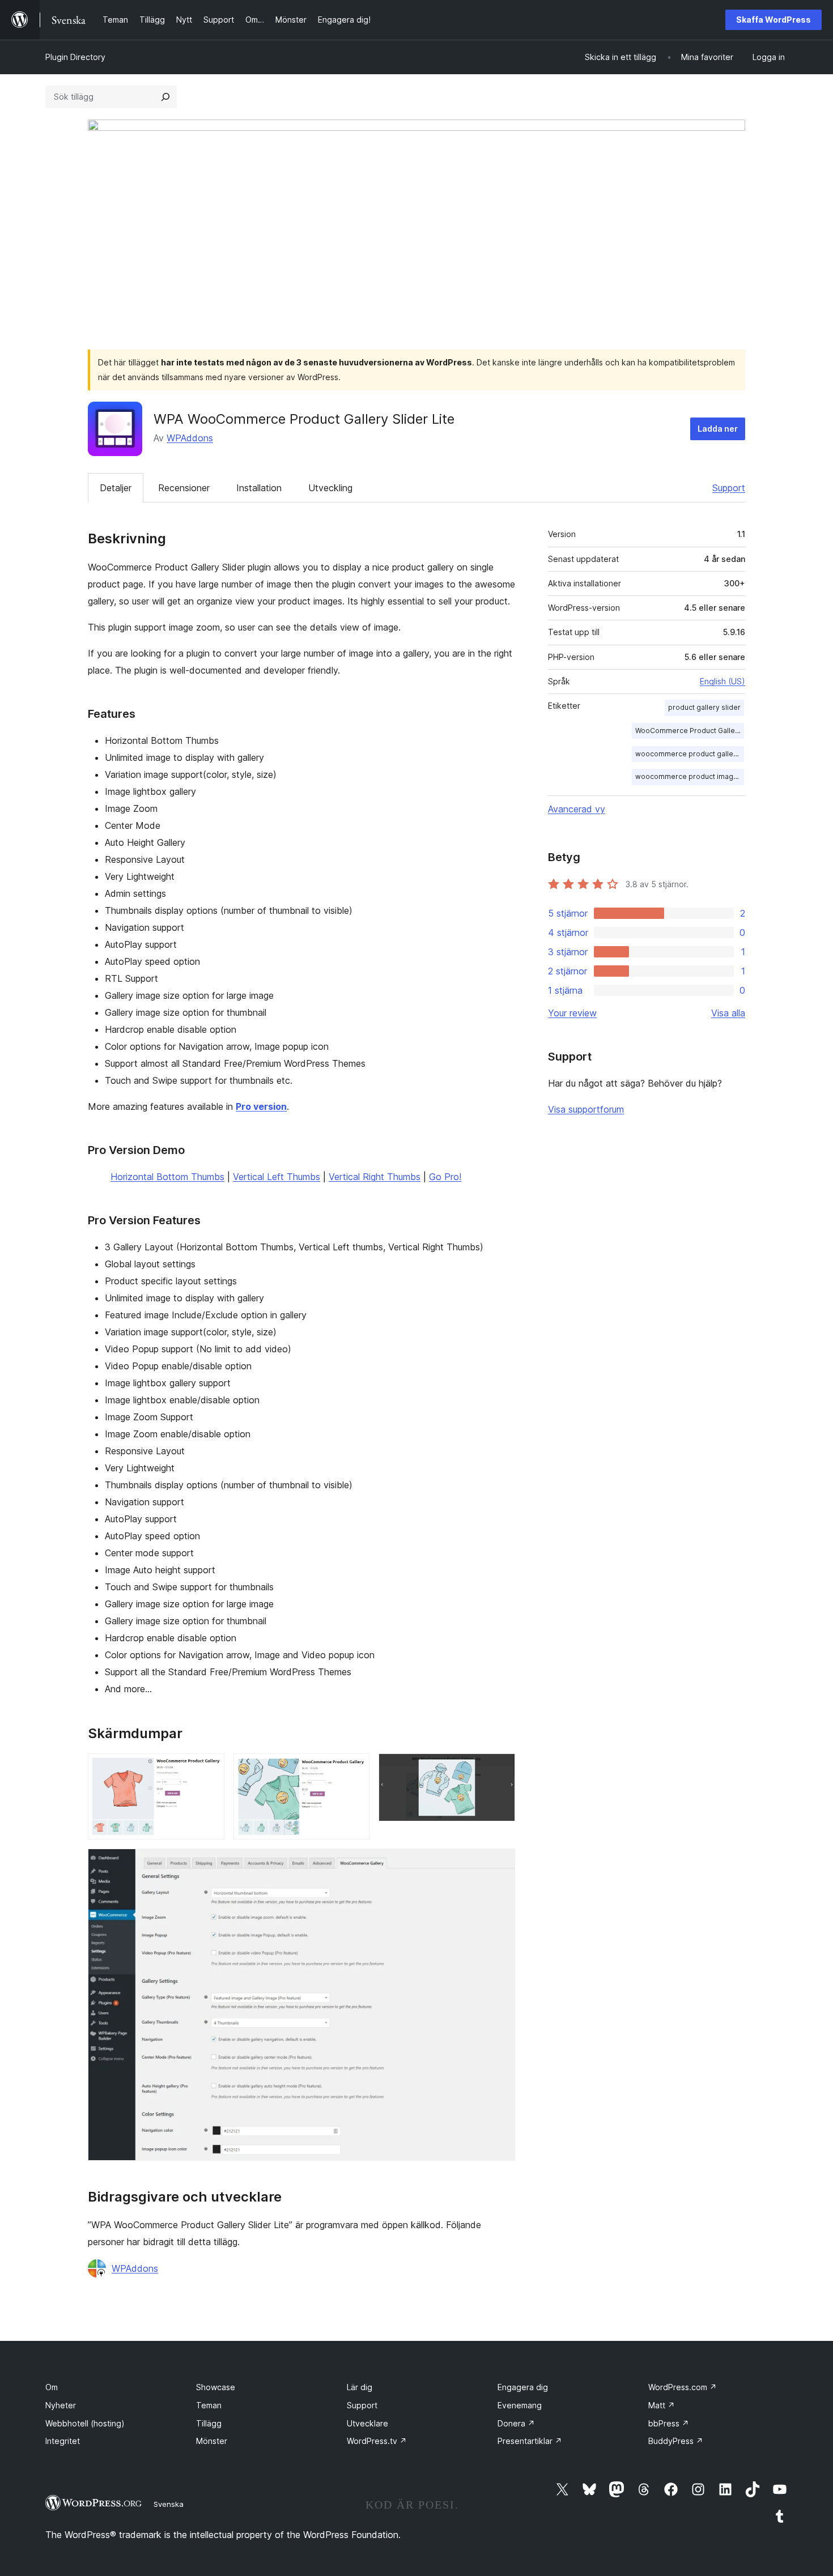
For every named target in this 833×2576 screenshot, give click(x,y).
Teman (209, 2405)
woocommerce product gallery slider (690, 754)
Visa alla (728, 1013)
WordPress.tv (377, 2441)
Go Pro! (445, 1177)
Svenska (169, 2504)
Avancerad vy (577, 809)
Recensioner (184, 488)
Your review (572, 1013)
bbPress (669, 2423)
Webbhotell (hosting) (85, 2423)
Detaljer (116, 488)
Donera (516, 2423)
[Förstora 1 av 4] (209, 1769)
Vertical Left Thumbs (277, 1177)
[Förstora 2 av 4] (354, 1769)
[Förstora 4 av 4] (500, 1864)
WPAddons (190, 438)
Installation (259, 488)
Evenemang (520, 2405)
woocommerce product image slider (690, 776)
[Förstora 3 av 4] (500, 1769)
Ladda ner (718, 429)
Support (729, 488)
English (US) (722, 681)
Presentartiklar (530, 2441)
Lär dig (360, 2387)
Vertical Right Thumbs (375, 1177)
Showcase (216, 2387)
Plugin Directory (75, 57)
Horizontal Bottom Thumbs (167, 1177)
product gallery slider (704, 707)
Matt (662, 2405)
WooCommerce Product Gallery (688, 731)
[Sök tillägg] (165, 97)
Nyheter (61, 2405)
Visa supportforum (586, 1109)
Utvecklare (367, 2423)
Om (52, 2387)
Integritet (63, 2441)
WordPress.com (683, 2387)
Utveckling (330, 488)
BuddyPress (676, 2441)
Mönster (212, 2441)
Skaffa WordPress (773, 20)
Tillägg (209, 2423)
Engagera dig (523, 2387)
